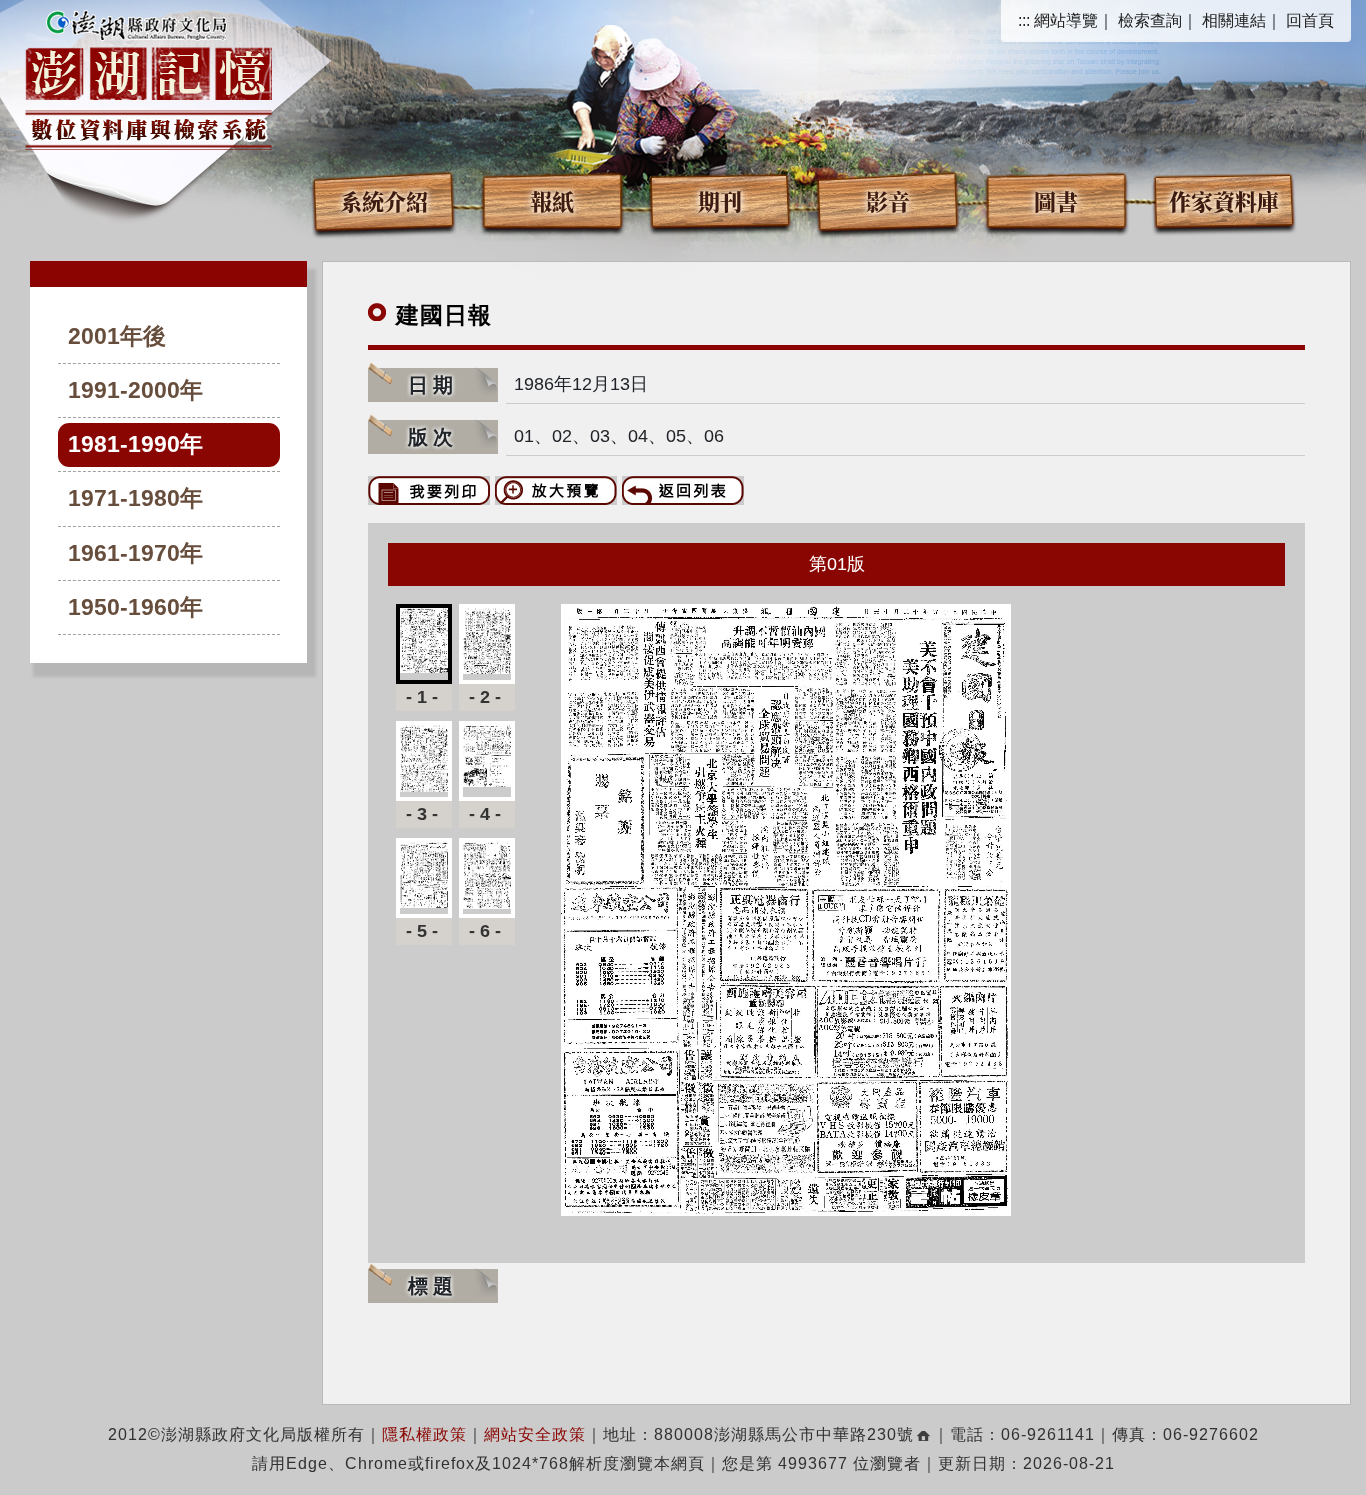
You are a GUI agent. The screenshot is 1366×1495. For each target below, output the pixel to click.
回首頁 (1310, 20)
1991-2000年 (135, 390)
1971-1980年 (135, 498)
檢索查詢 (1150, 20)
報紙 (552, 200)
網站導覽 (1066, 20)
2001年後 (117, 336)
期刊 (720, 200)
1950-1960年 (135, 607)
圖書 (1056, 200)
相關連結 (1234, 20)
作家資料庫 (1224, 200)
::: (1024, 20)
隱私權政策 (424, 1434)
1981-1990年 (135, 444)
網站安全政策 (535, 1434)
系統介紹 (384, 200)
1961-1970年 (135, 553)
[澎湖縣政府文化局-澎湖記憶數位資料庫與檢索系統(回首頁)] (148, 77)
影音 (888, 200)
